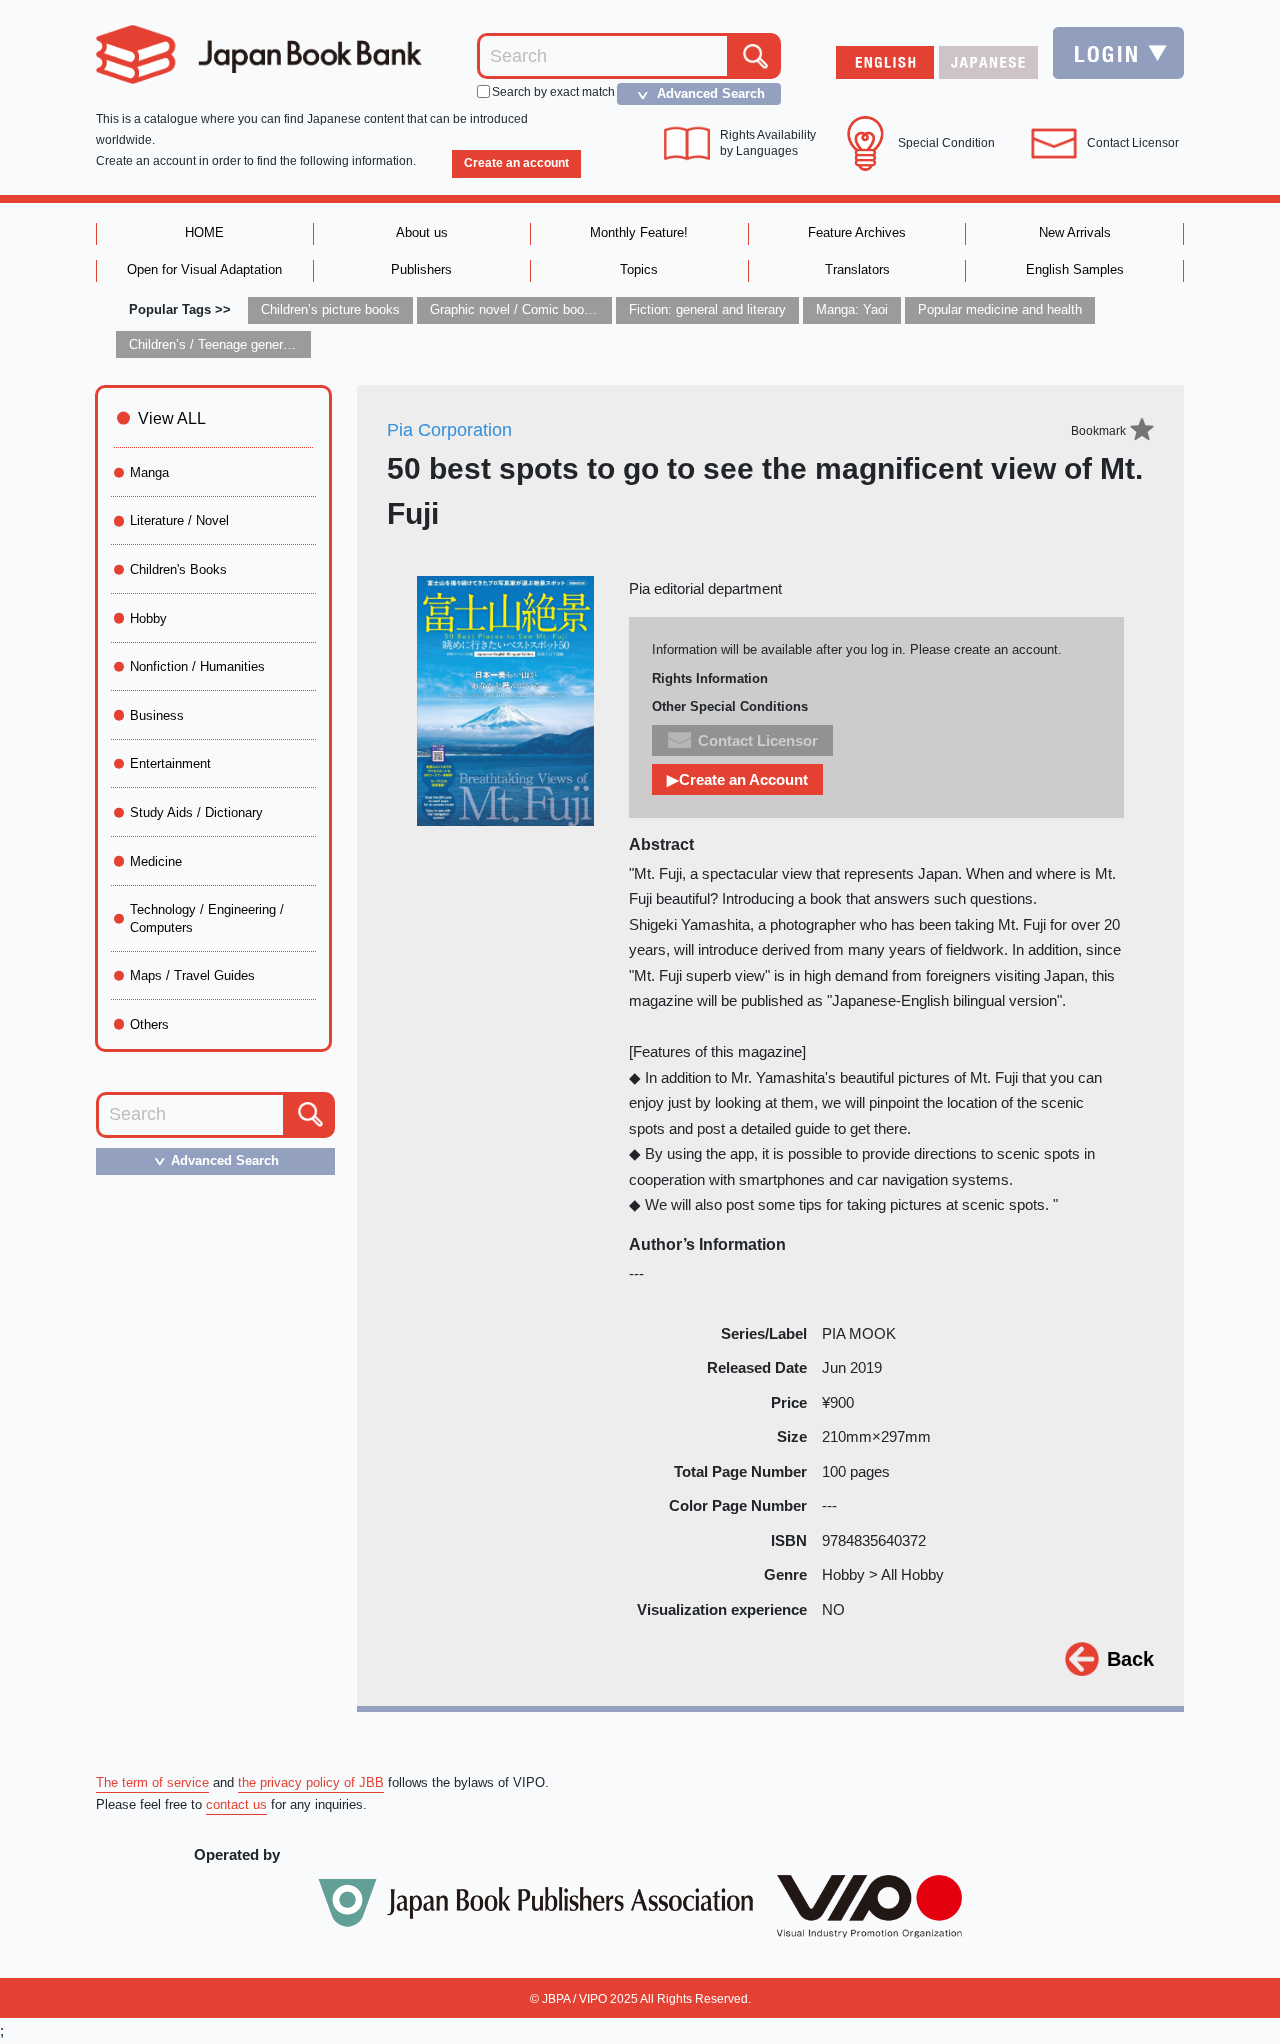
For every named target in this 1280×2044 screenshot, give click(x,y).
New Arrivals (1075, 232)
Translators (857, 269)
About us (422, 232)
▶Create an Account (737, 779)
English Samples (1075, 269)
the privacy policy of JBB (311, 1782)
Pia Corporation (449, 430)
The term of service (152, 1782)
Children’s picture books (330, 309)
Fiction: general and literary (707, 309)
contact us (236, 1804)
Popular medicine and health (1000, 309)
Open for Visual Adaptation (204, 269)
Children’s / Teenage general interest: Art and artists (279, 344)
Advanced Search (698, 94)
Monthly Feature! (639, 232)
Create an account (516, 163)
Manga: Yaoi (852, 309)
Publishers (421, 269)
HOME (204, 232)
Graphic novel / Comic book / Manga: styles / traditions (590, 309)
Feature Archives (857, 232)
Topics (639, 269)
